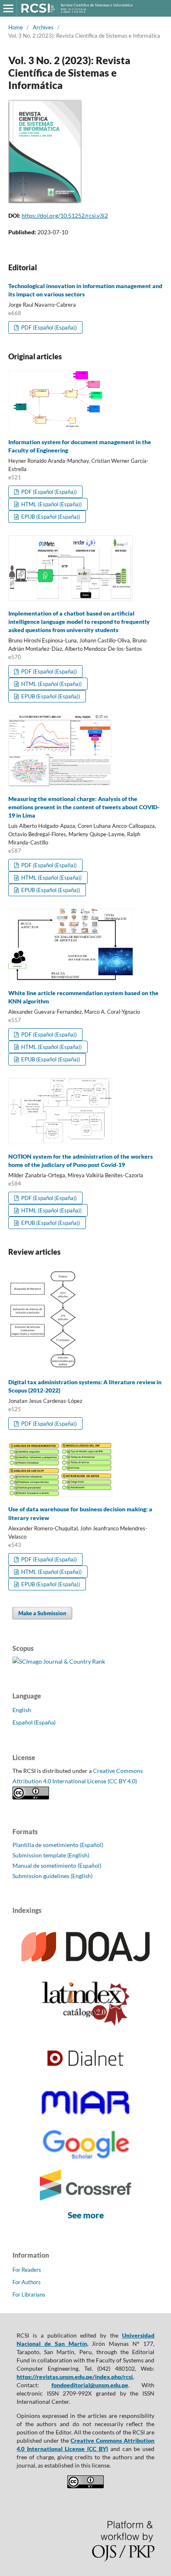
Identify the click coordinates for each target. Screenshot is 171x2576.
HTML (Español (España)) (51, 504)
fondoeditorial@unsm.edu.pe (90, 2385)
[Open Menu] (8, 8)
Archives (43, 27)
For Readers (27, 2270)
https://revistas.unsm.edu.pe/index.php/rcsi (75, 2377)
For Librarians (29, 2295)
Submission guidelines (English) (53, 1876)
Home (16, 27)
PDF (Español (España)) (48, 327)
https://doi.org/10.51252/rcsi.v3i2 (65, 215)
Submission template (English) (51, 1855)
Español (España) (34, 1722)
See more (86, 2215)
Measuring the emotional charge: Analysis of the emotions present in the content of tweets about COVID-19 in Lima (84, 807)
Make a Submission (42, 1613)
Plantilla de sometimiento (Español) (58, 1845)
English (22, 1710)
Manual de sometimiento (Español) (57, 1865)
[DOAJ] (85, 1968)
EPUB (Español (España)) (50, 517)
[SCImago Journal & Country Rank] (59, 1661)
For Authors (27, 2282)
